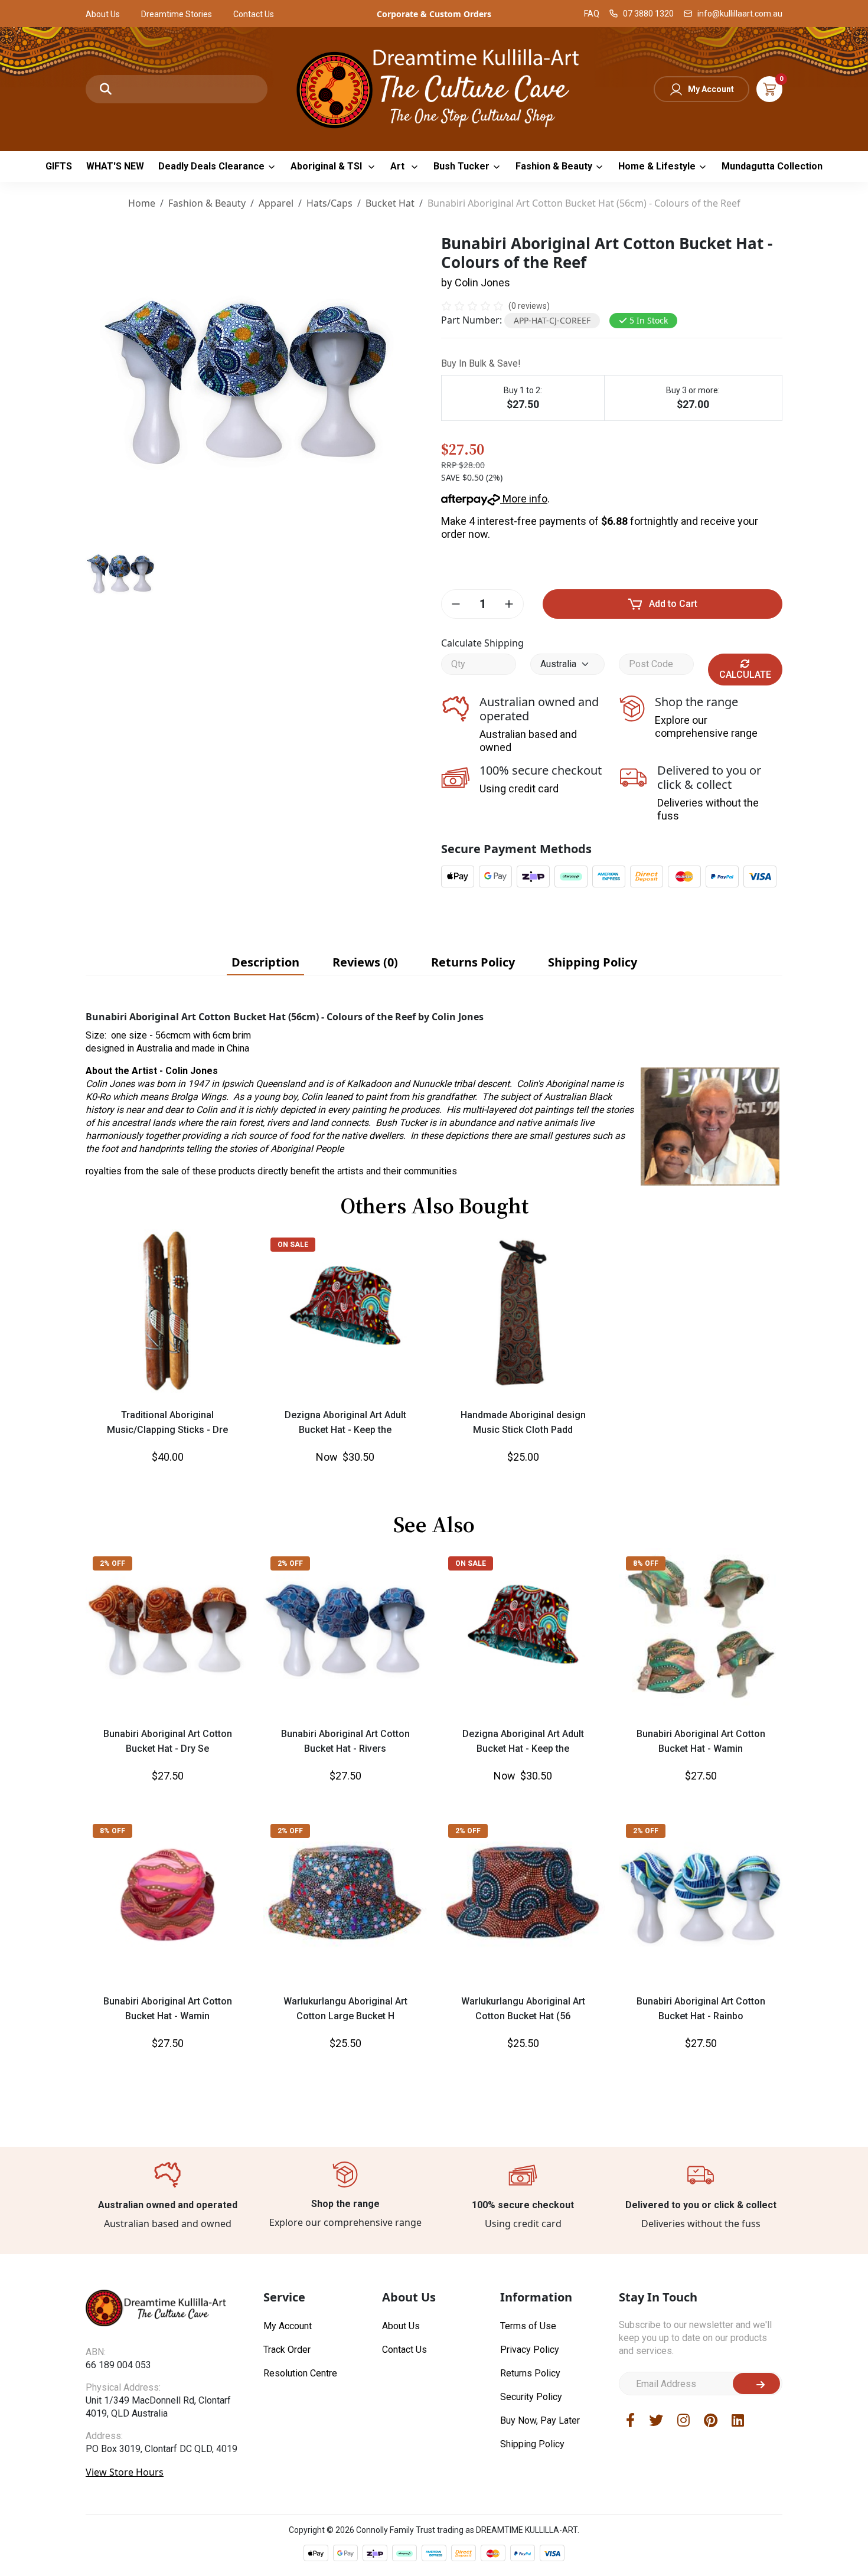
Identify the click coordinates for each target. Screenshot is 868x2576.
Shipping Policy (532, 2444)
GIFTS (59, 166)
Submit (756, 2384)
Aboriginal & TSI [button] (327, 166)
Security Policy (531, 2397)
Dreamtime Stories (177, 14)
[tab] (265, 962)
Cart (769, 89)
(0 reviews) (529, 306)
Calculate (745, 675)
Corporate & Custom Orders (434, 14)
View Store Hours (125, 2472)
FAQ (592, 14)
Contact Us (254, 14)
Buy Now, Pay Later (540, 2420)
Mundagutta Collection (772, 166)
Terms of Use (528, 2326)
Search (106, 89)
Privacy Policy (530, 2350)
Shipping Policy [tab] (593, 962)
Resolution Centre (300, 2373)
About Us (103, 14)
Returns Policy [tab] (473, 962)
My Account (711, 89)
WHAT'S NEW (115, 166)
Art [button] (399, 166)
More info (524, 499)
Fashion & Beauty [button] (554, 166)
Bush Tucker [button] (461, 166)
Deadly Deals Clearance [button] (211, 166)
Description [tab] (265, 962)
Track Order (287, 2350)
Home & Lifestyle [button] (657, 166)
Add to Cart (673, 604)
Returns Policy (530, 2373)
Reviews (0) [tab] (365, 962)
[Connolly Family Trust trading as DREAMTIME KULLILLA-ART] (434, 88)
